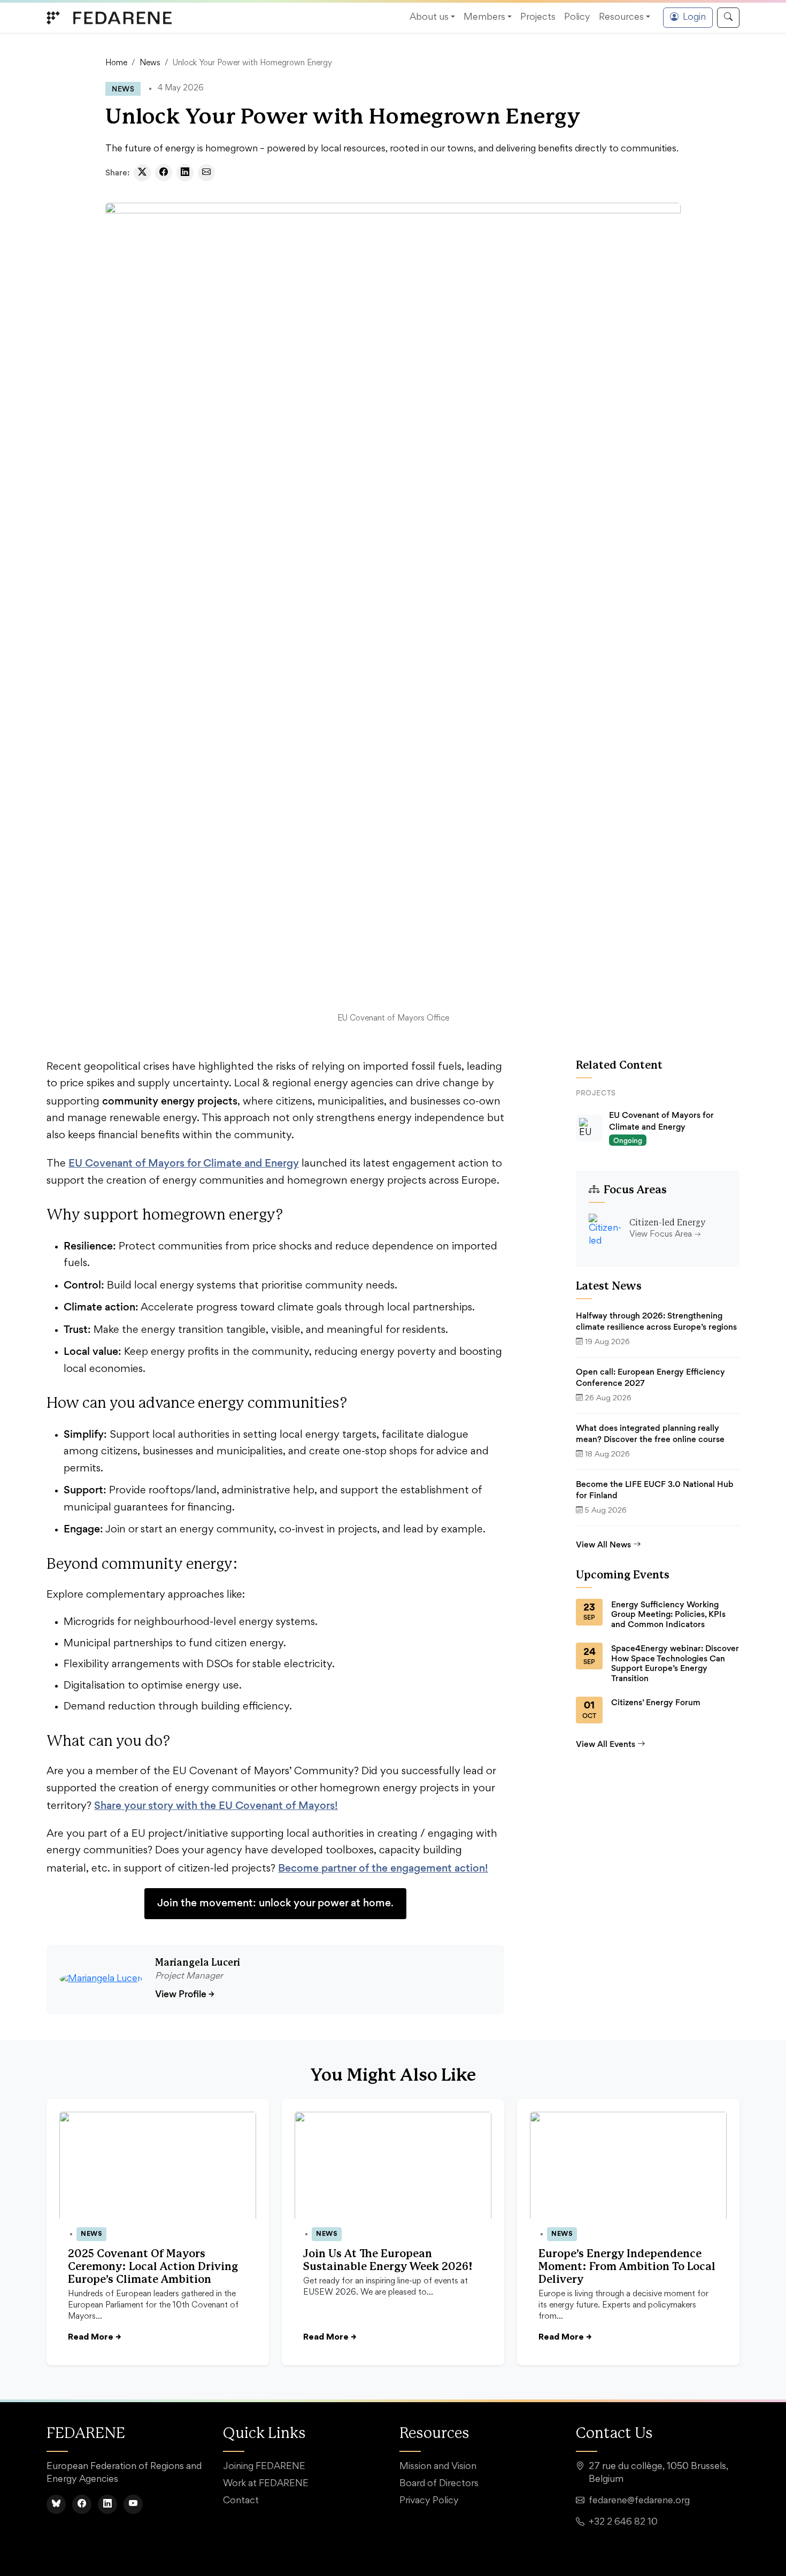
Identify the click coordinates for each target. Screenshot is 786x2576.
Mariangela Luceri (198, 1963)
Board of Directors (439, 2484)
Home (116, 63)
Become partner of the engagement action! (383, 1868)
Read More (94, 2337)
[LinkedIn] (107, 2504)
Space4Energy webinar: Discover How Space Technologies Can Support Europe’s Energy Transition (675, 1663)
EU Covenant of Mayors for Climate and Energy (184, 1163)
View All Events (606, 1744)
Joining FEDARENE (264, 2467)
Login (694, 18)
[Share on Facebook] (164, 173)
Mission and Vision (438, 2467)
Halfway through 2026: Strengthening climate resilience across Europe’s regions (656, 1321)
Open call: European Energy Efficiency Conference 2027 (650, 1378)
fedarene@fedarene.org (639, 2501)
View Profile (185, 1994)
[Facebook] (82, 2504)
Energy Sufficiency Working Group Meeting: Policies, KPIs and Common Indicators (668, 1615)
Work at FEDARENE (266, 2484)
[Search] (728, 18)
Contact (241, 2501)
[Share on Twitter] (142, 173)
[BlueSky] (56, 2504)
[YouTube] (133, 2504)
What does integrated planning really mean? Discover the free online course (650, 1434)
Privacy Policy (429, 2501)
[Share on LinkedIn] (185, 173)
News (150, 63)
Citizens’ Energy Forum (656, 1703)
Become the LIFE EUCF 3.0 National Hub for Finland (655, 1490)
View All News (603, 1544)
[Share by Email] (206, 173)
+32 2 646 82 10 (623, 2523)
